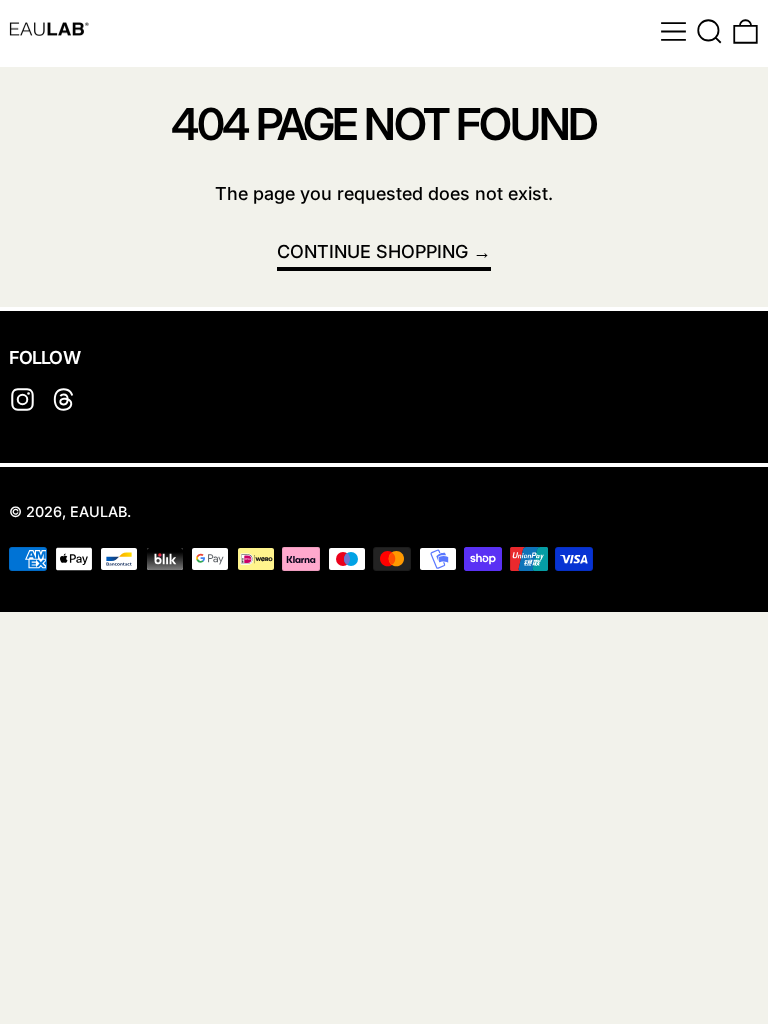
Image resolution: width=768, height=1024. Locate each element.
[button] (709, 31)
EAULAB (98, 511)
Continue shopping (372, 251)
